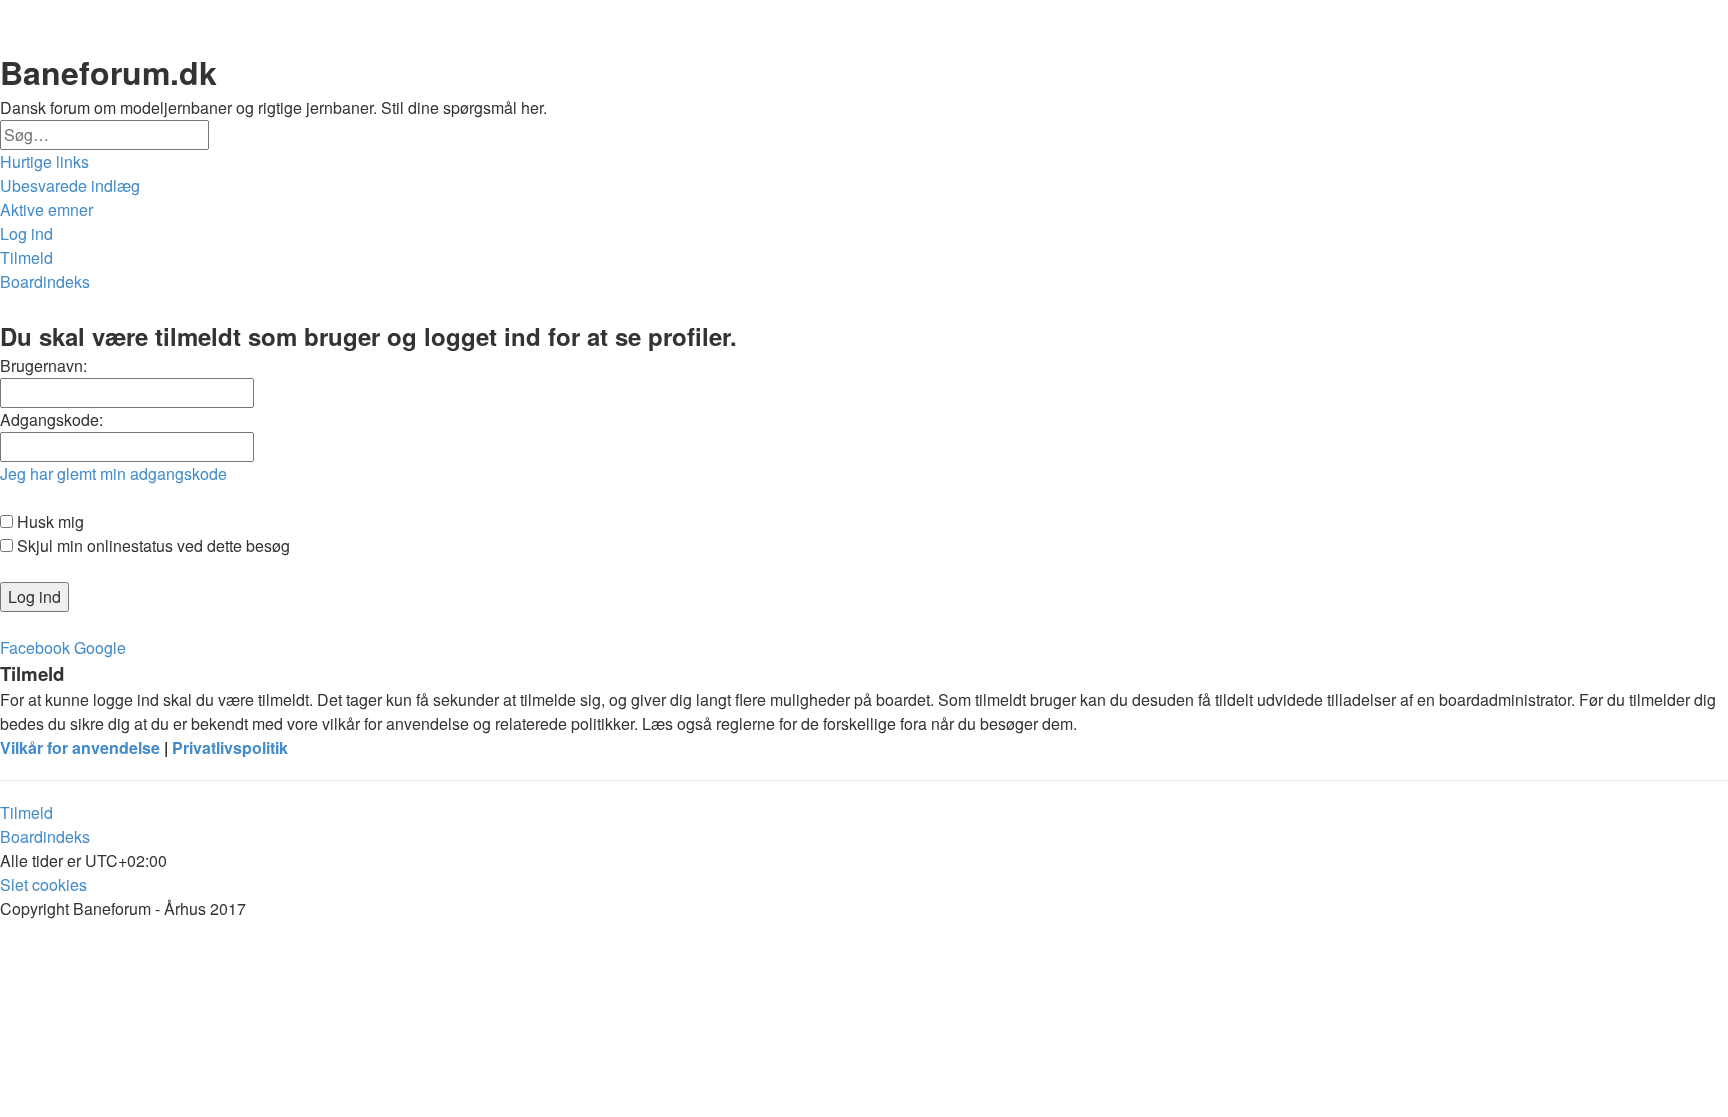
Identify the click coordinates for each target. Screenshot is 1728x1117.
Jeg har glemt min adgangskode (113, 473)
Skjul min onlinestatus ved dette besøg (151, 545)
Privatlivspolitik (230, 747)
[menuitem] (70, 186)
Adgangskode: (51, 419)
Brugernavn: (43, 365)
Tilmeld (26, 812)
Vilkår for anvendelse (80, 747)
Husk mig (48, 521)
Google (100, 647)
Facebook (35, 647)
